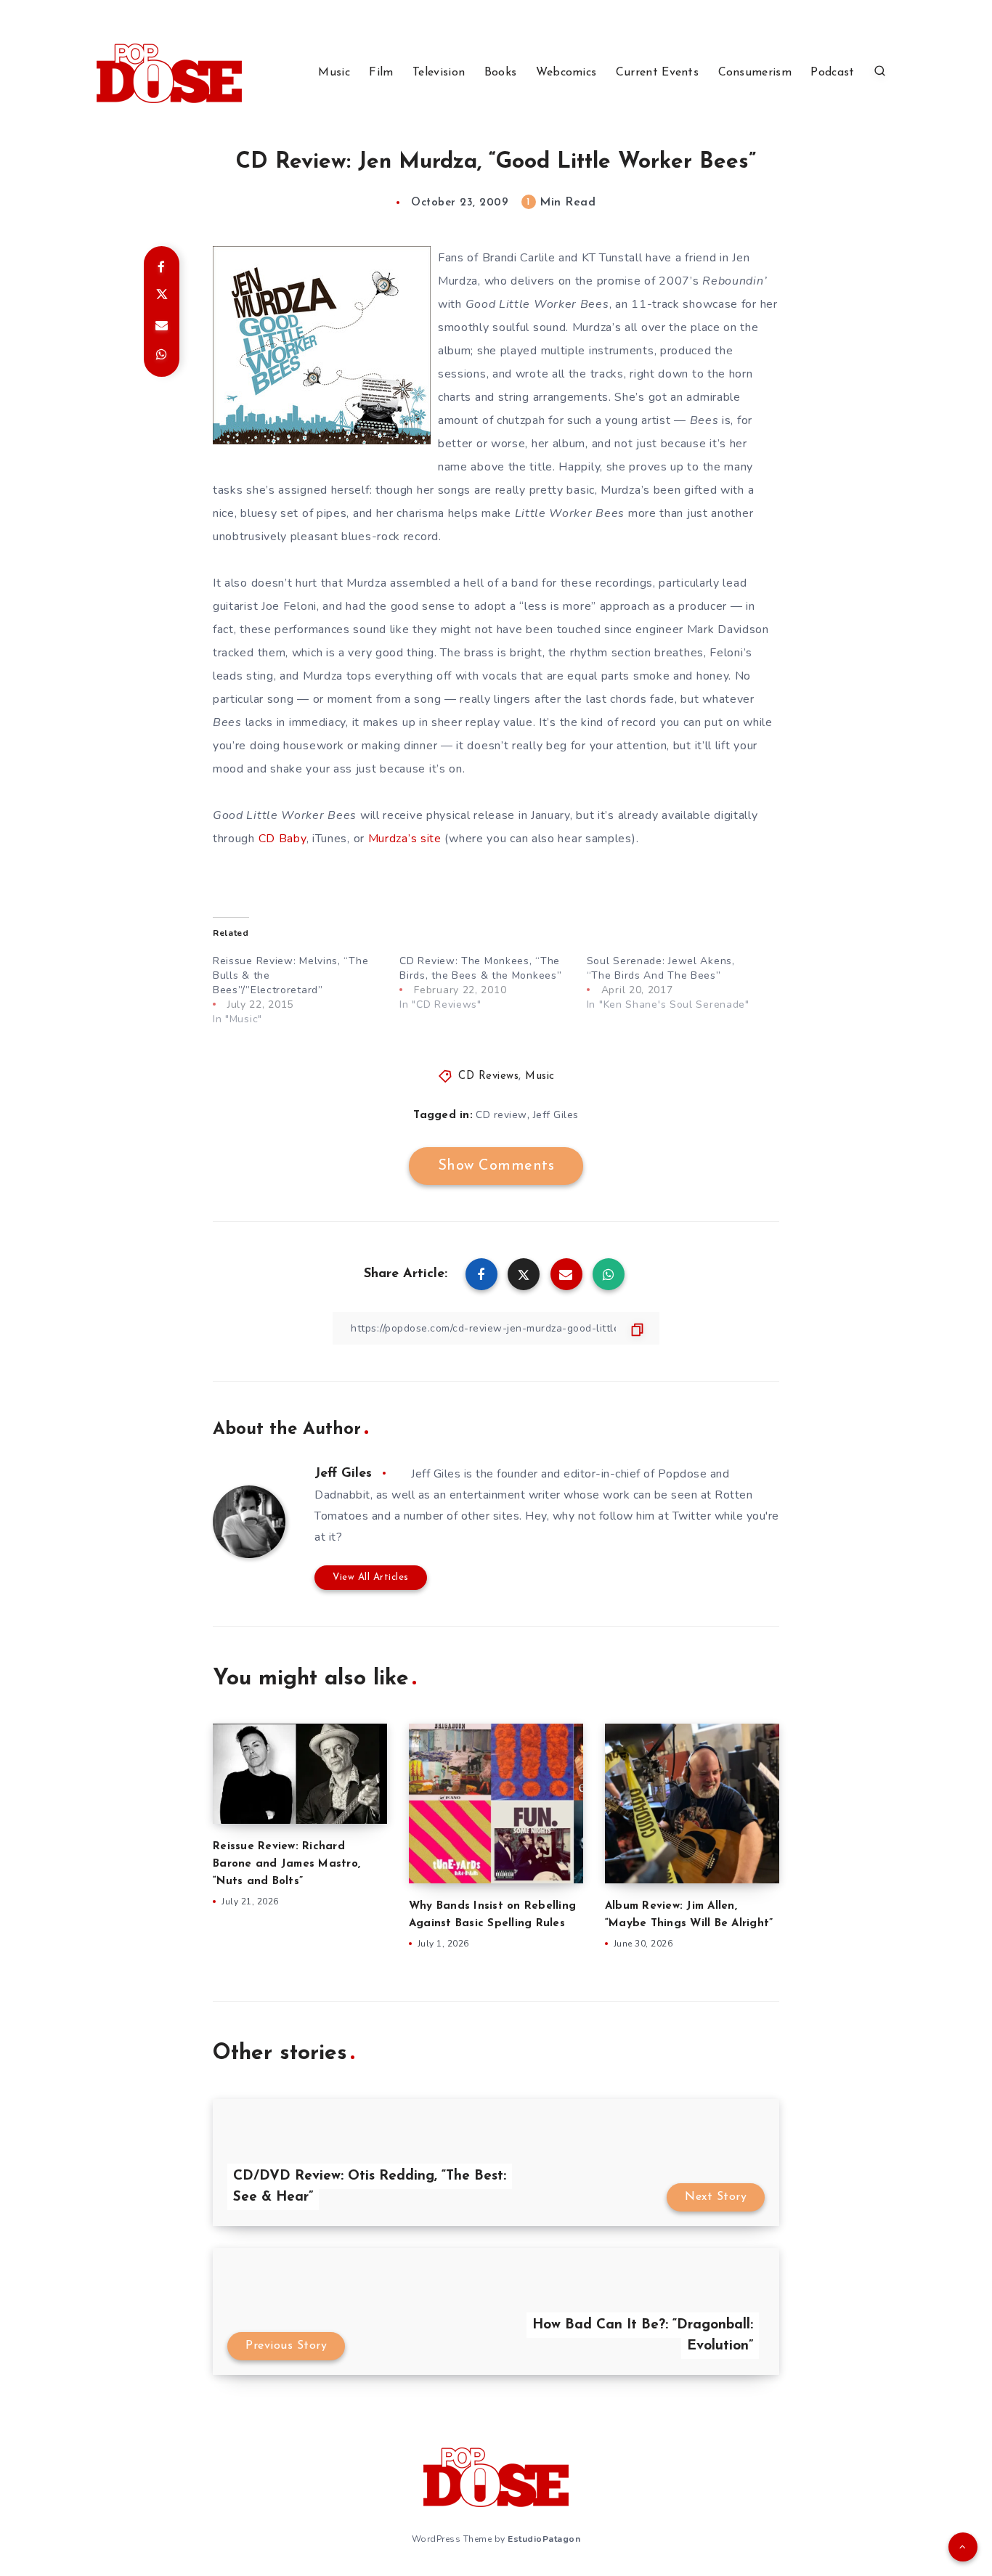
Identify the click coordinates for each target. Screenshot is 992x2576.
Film (381, 73)
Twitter (692, 1516)
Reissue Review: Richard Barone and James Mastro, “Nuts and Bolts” (286, 1864)
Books (501, 73)
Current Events (657, 73)
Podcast (832, 73)
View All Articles (371, 1577)
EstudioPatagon (544, 2539)
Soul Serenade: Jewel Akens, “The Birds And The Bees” (661, 968)
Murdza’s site (405, 839)
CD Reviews (488, 1076)
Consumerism (755, 73)
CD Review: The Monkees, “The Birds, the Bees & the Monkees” (480, 968)
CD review (501, 1115)
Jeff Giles (556, 1115)
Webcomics (566, 73)
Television (439, 73)
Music (334, 73)
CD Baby (282, 839)
